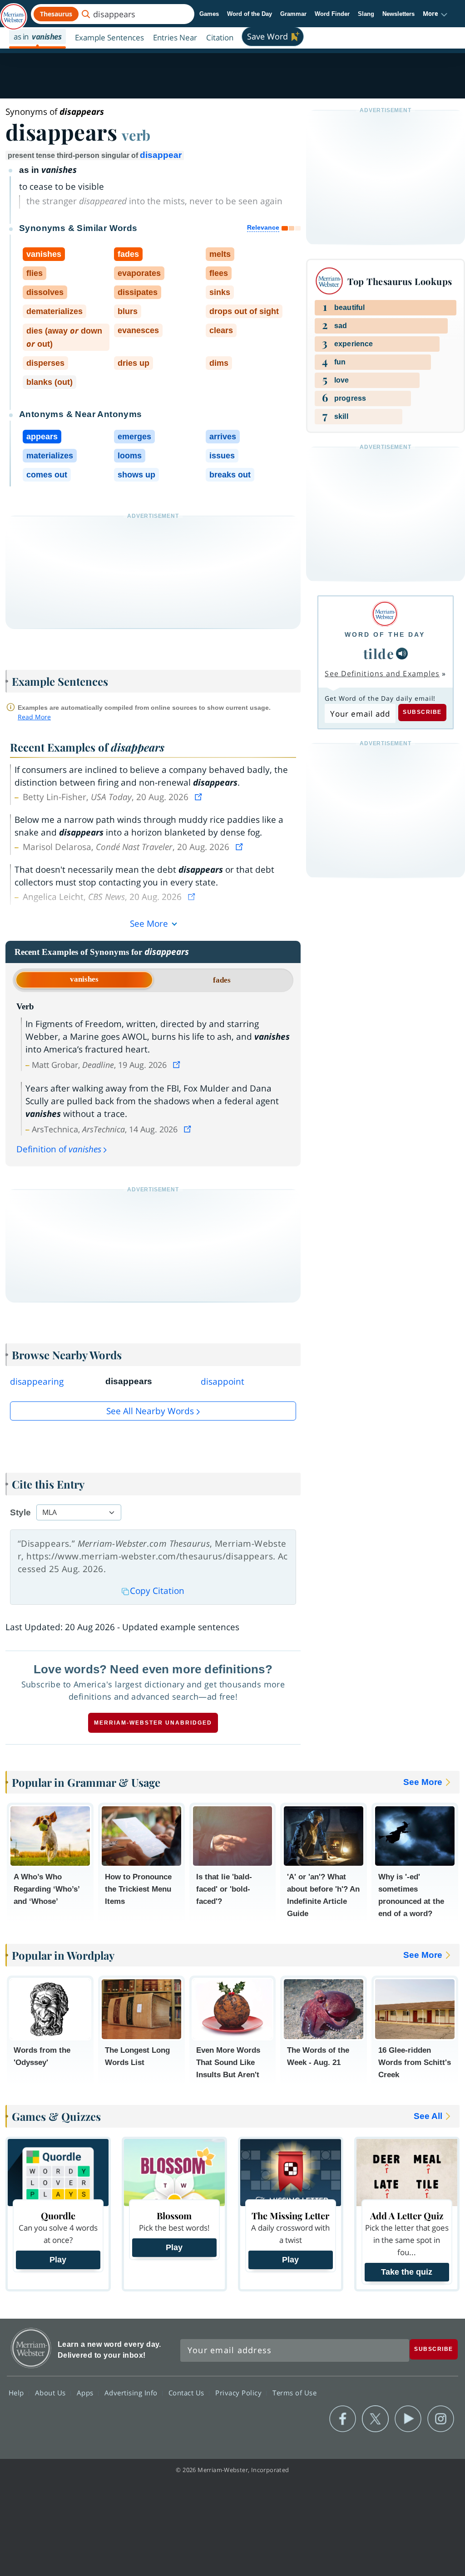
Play (58, 2260)
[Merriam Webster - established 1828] (14, 12)
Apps (86, 2393)
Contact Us (188, 2393)
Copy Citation (157, 1591)
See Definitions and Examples (382, 673)
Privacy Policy (240, 2393)
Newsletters (398, 14)
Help (17, 2393)
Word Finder (332, 14)
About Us (52, 2393)
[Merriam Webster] (385, 614)
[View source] (199, 797)
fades (222, 980)
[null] (402, 654)
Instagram (441, 2419)
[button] (435, 14)
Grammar (293, 14)
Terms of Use (294, 2393)
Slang (366, 14)
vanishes (84, 979)
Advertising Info (132, 2393)
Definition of (59, 1149)
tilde (379, 653)
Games (209, 14)
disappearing (37, 1381)
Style (20, 1512)
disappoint (223, 1381)
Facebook (343, 2419)
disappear (161, 155)
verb (136, 135)
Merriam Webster (31, 2348)
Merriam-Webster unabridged (153, 1723)
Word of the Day (250, 14)
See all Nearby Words (150, 1411)
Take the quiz (407, 2272)
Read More (34, 717)
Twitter (375, 2419)
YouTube (408, 2419)
